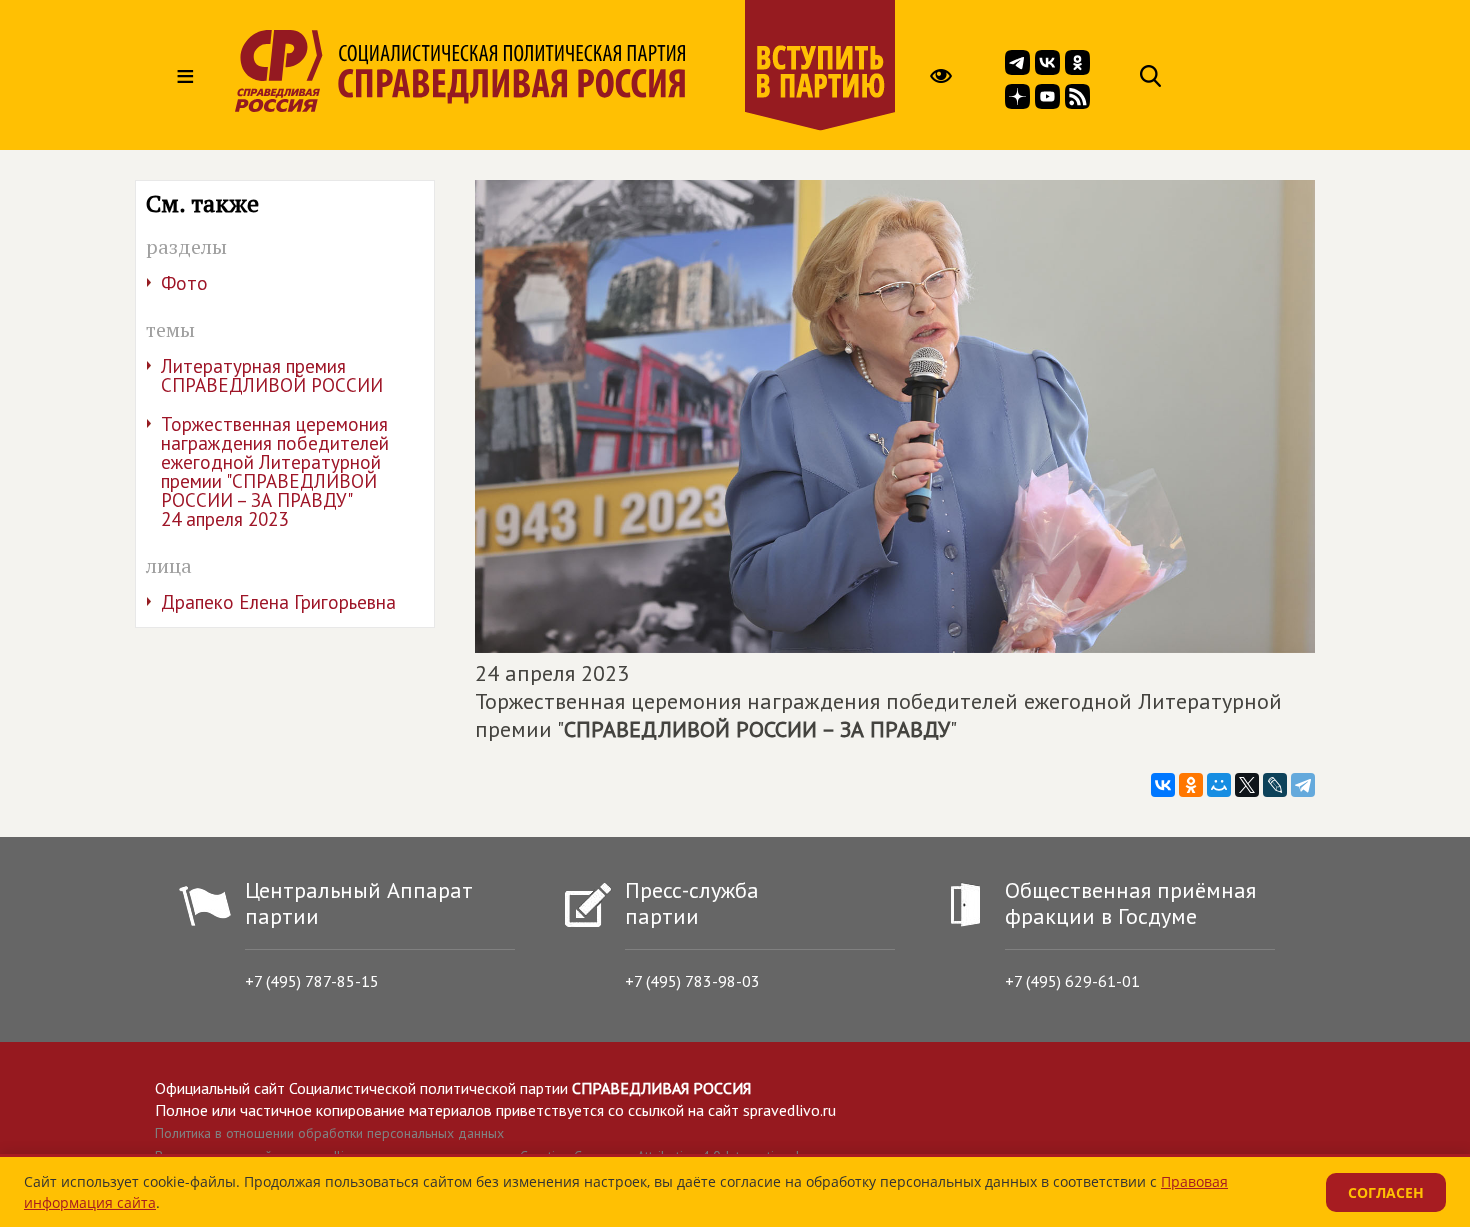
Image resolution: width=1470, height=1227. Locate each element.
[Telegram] (1303, 785)
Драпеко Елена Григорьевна (278, 602)
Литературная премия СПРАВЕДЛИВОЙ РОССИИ (272, 375)
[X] (1247, 785)
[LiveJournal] (1275, 785)
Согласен (1386, 1192)
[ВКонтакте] (1163, 785)
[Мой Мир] (1219, 785)
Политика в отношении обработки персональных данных (329, 1133)
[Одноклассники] (1191, 785)
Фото (184, 283)
